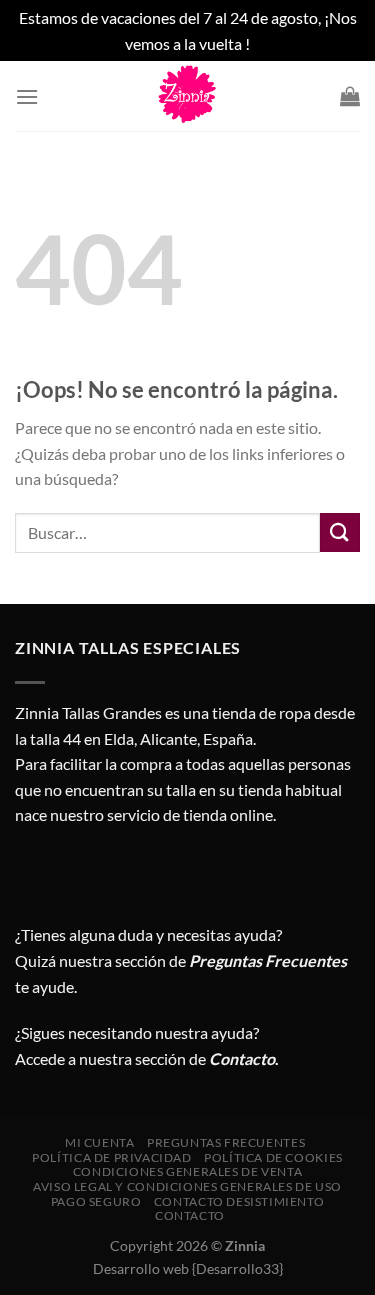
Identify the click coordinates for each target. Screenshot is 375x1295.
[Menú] (27, 96)
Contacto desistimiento (239, 1201)
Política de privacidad (111, 1157)
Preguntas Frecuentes (268, 960)
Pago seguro (96, 1201)
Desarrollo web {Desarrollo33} (188, 1268)
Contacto (190, 1215)
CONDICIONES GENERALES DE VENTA (187, 1171)
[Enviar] (340, 532)
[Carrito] (350, 96)
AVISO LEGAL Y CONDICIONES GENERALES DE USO (187, 1186)
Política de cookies (273, 1157)
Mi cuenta (100, 1142)
